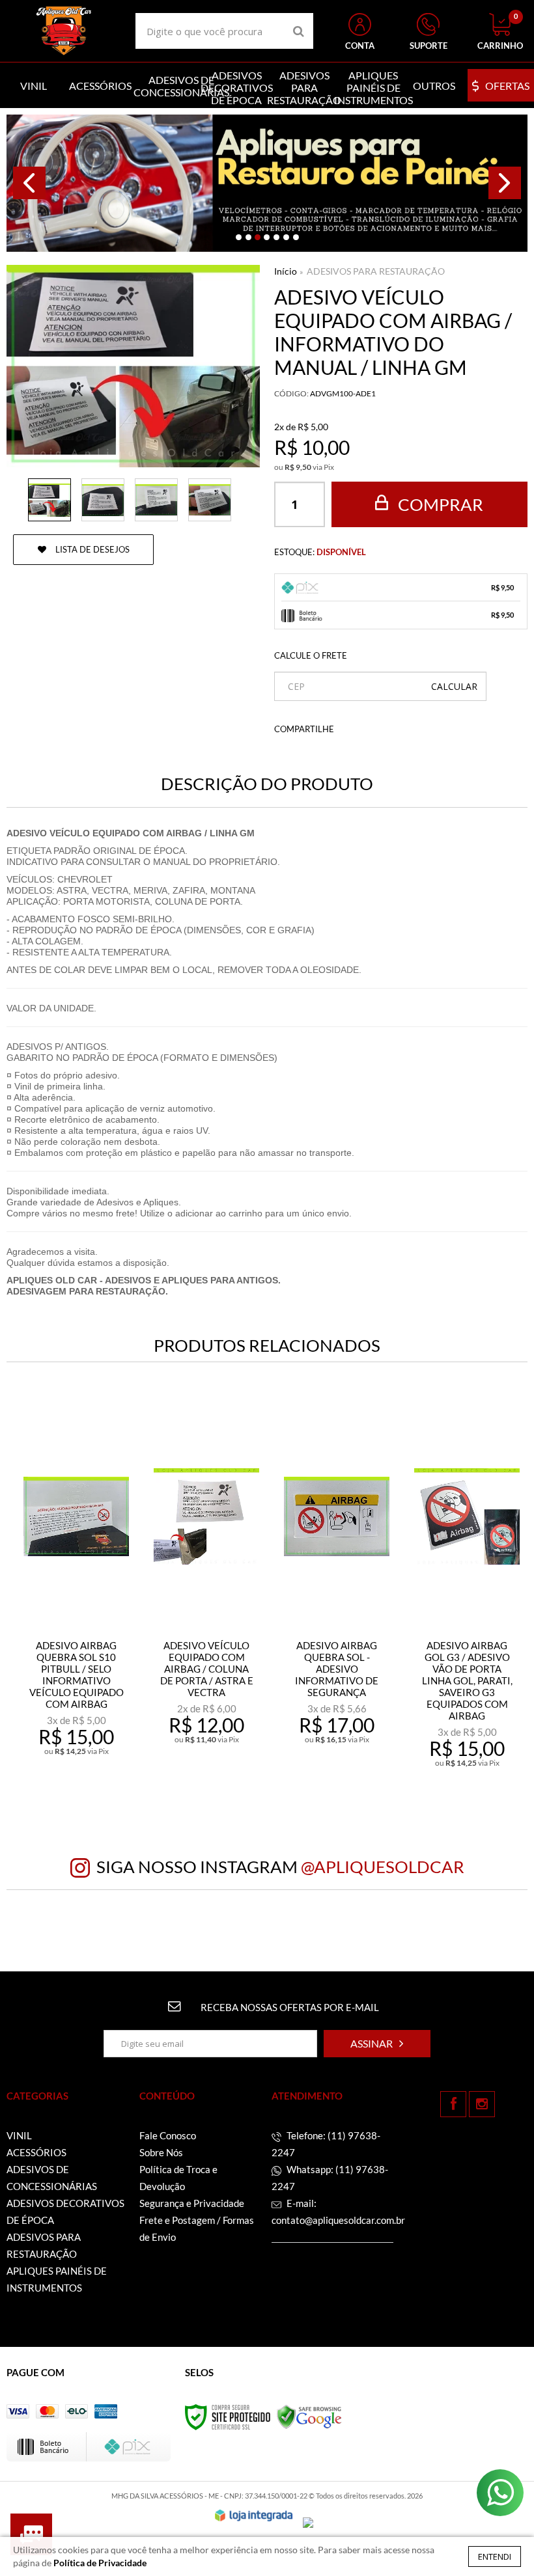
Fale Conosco (168, 2135)
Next (505, 183)
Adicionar (85, 1762)
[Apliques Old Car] (64, 31)
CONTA (360, 46)
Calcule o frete (311, 655)
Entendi (495, 2556)
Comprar (439, 504)
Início (286, 271)
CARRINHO (500, 32)
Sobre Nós (161, 2152)
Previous (29, 183)
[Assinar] (377, 2044)
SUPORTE (429, 46)
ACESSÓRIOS (36, 2152)
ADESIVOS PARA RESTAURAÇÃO (376, 271)
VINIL (19, 2135)
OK (454, 686)
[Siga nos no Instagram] (482, 2104)
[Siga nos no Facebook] (453, 2104)
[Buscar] (299, 31)
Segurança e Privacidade (192, 2203)
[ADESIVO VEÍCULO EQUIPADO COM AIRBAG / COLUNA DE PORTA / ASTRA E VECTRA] (206, 1589)
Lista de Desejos (91, 549)
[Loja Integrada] (254, 2515)
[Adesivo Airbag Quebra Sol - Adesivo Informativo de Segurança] (337, 1589)
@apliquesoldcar (383, 1867)
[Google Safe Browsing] (309, 2416)
